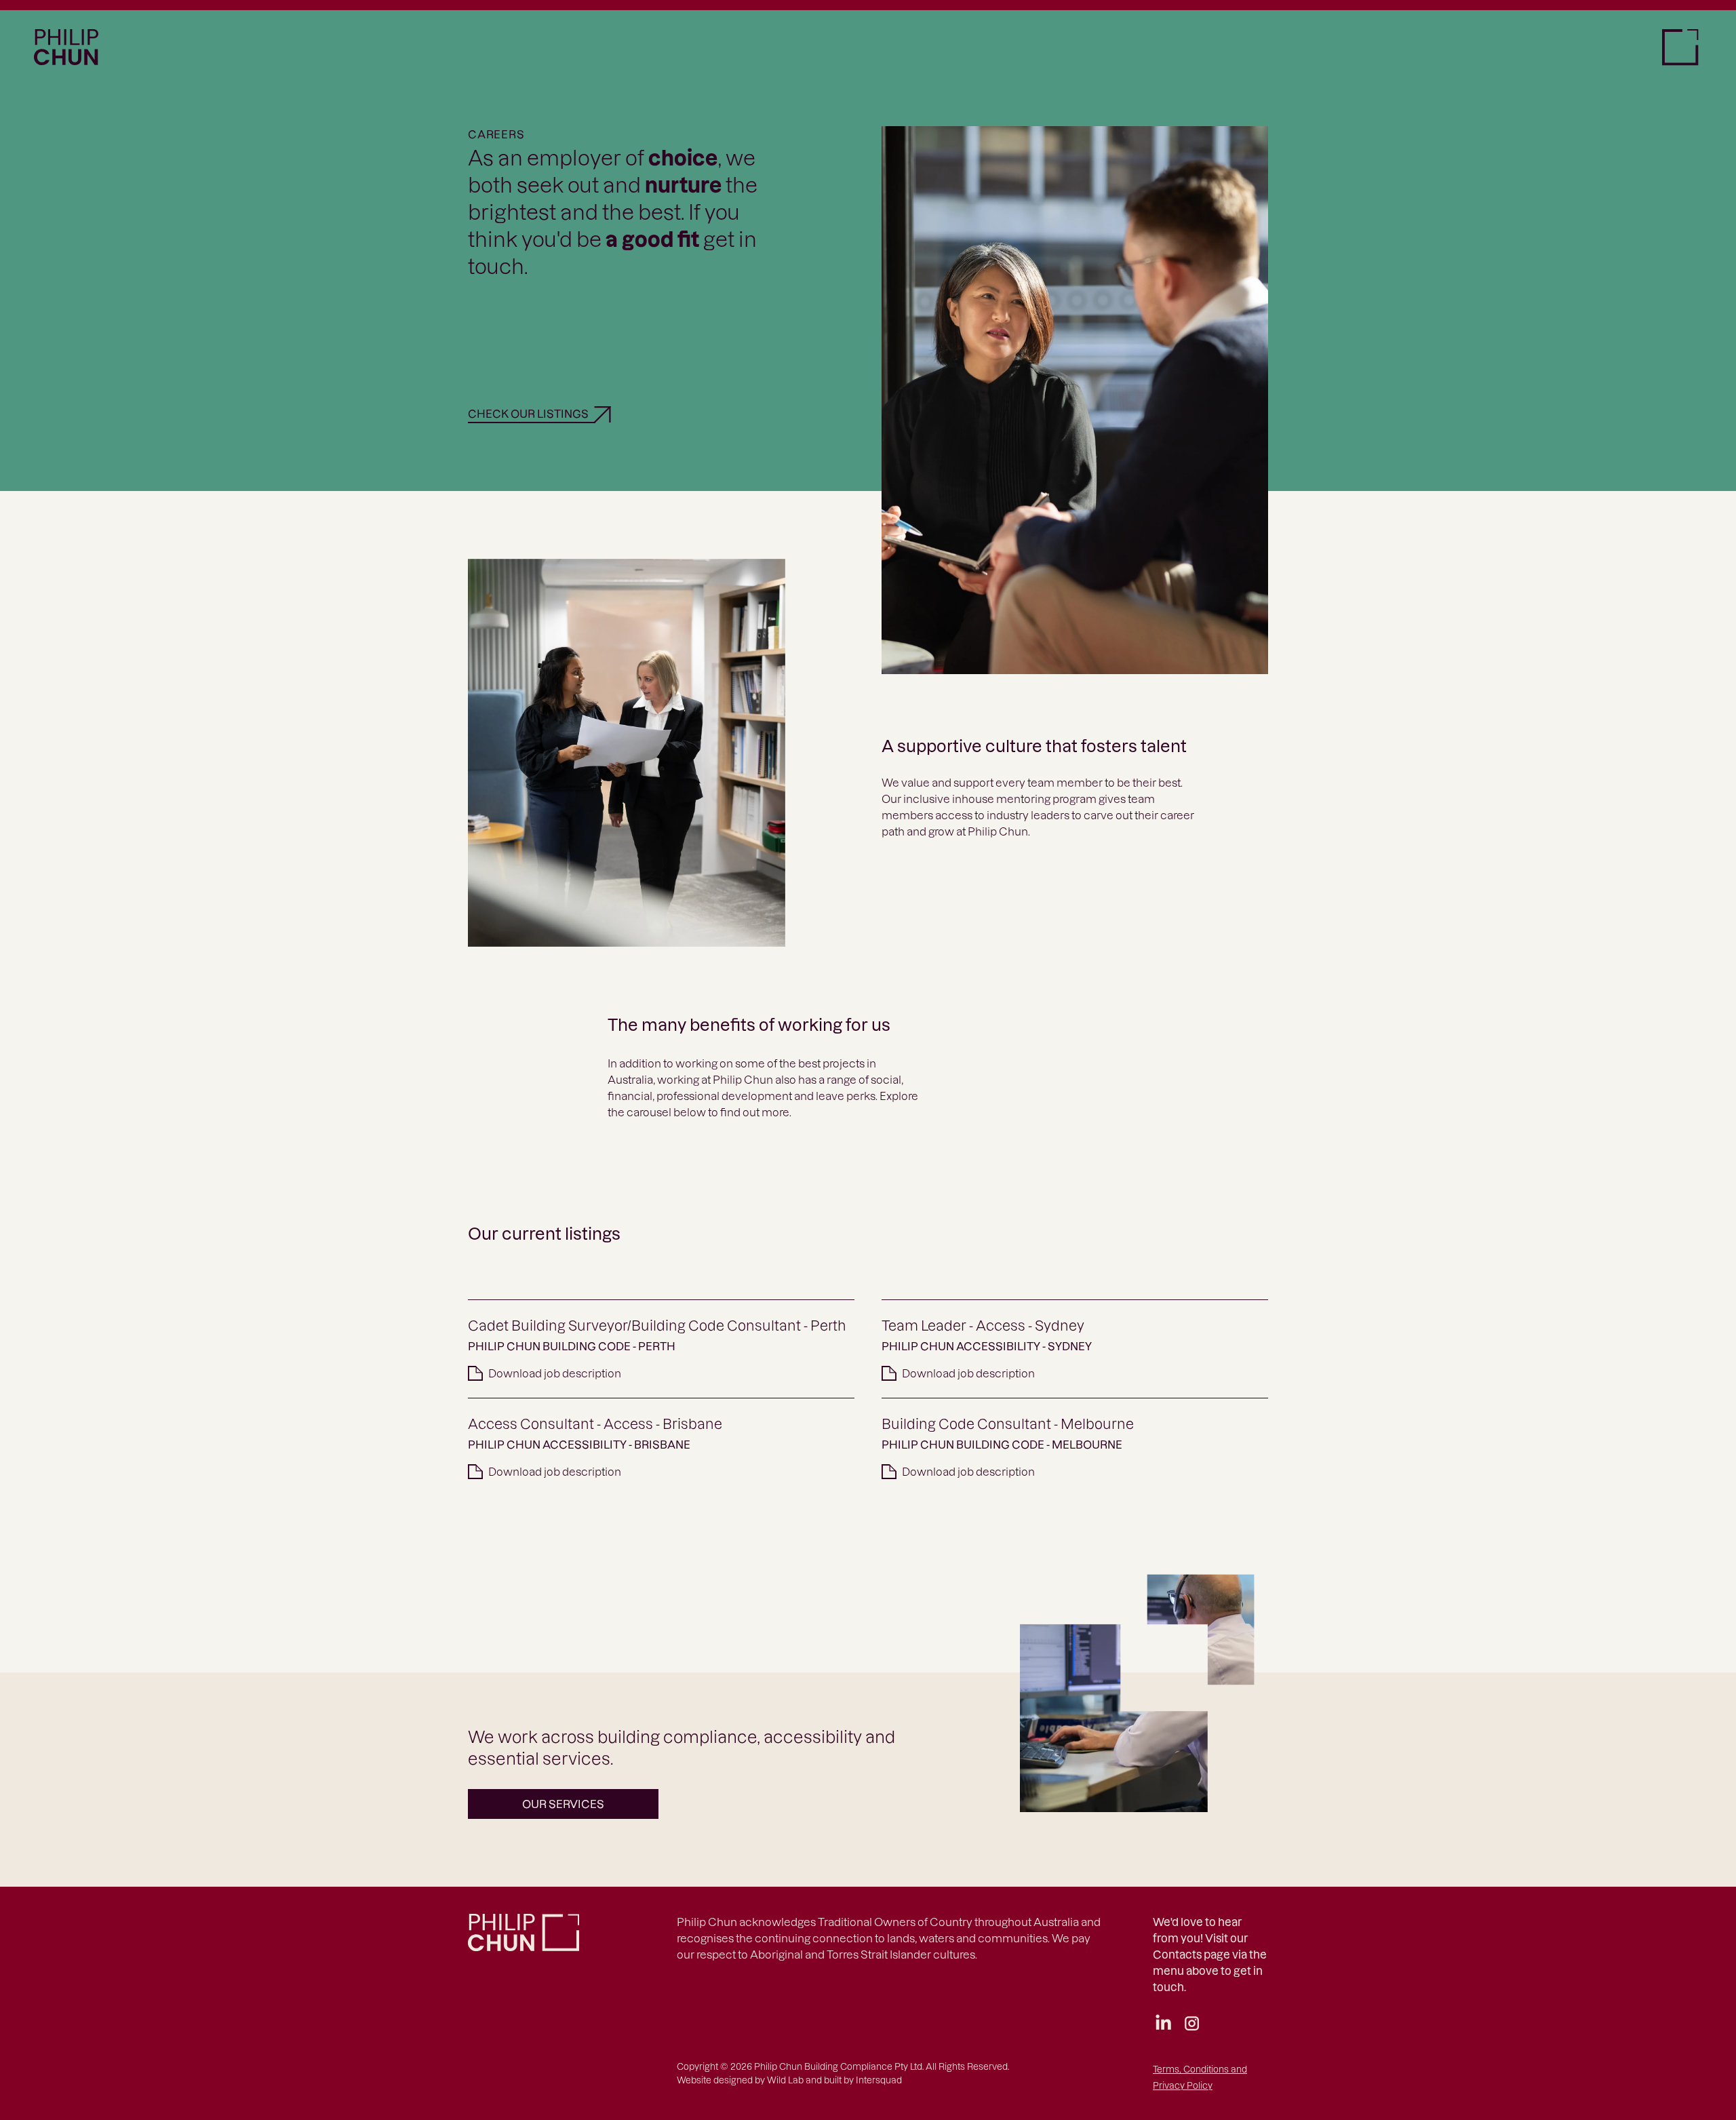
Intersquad (879, 2080)
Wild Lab (785, 2080)
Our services (563, 1804)
